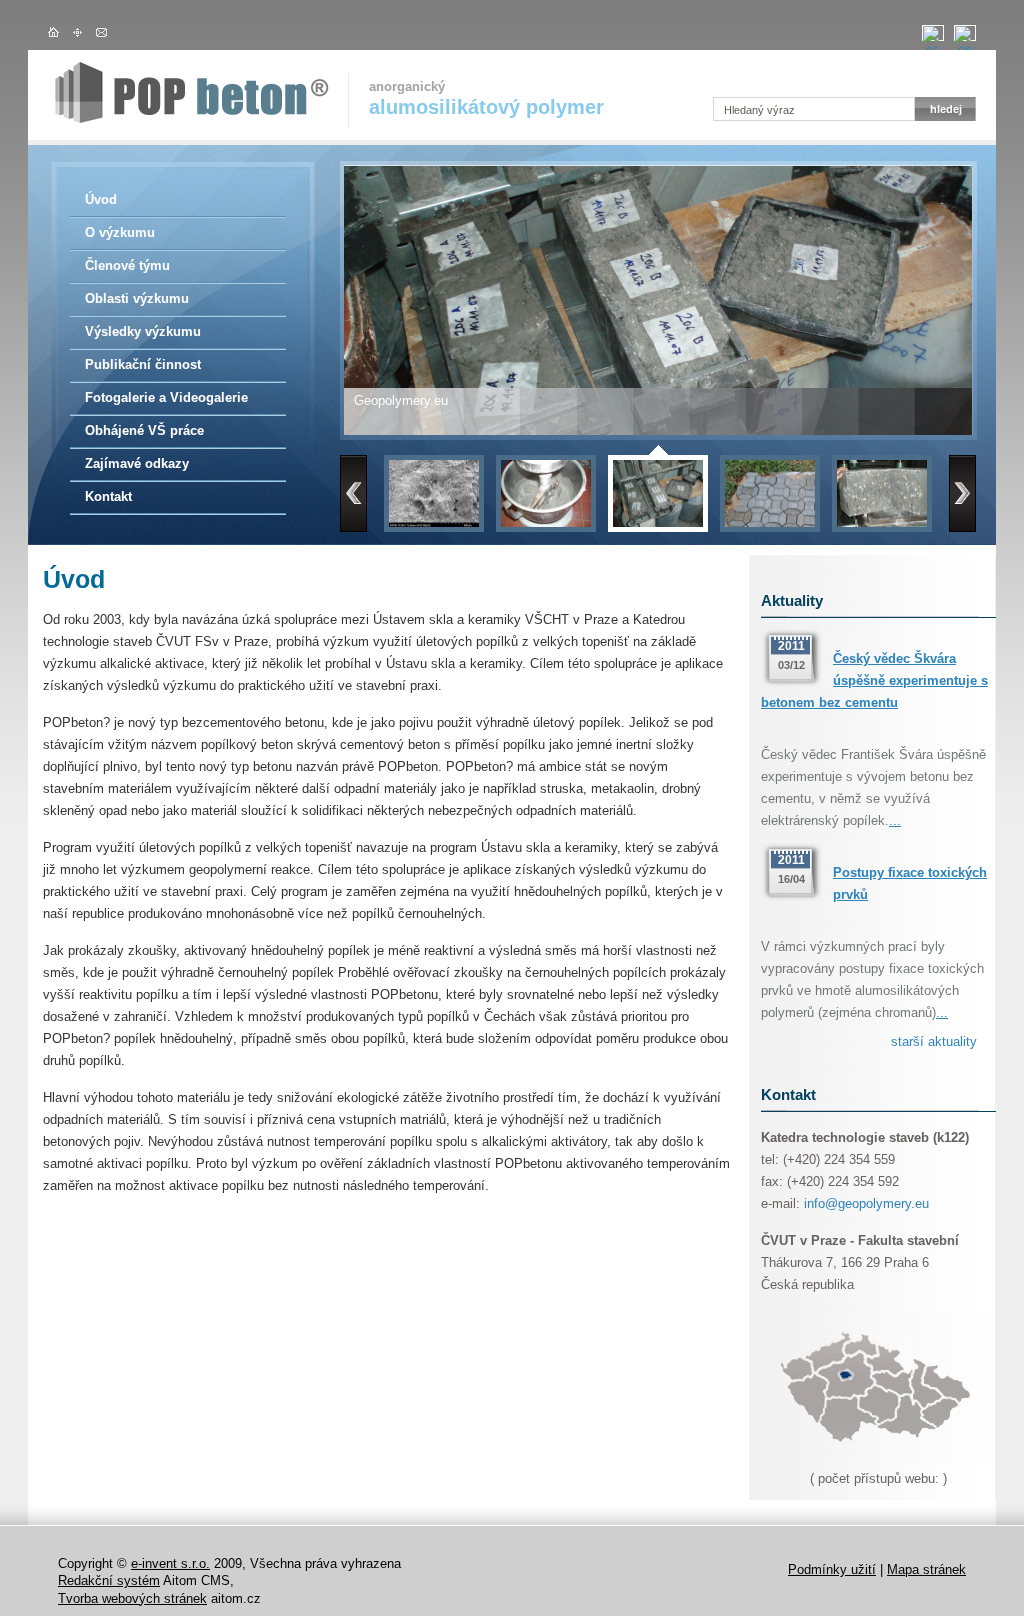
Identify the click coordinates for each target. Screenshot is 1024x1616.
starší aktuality (934, 1041)
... (895, 820)
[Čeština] (933, 33)
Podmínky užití (832, 1569)
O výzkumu (120, 232)
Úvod (101, 199)
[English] (965, 33)
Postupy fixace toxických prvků (910, 883)
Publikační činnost (143, 364)
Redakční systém (109, 1580)
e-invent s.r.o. (170, 1563)
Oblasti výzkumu (137, 298)
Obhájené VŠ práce (144, 430)
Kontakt (108, 496)
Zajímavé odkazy (137, 463)
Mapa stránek (926, 1569)
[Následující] (962, 493)
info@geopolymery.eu (866, 1203)
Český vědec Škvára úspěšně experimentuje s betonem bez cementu (874, 680)
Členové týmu (127, 265)
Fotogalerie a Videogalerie (166, 397)
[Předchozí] (353, 493)
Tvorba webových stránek (132, 1598)
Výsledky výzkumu (143, 331)
